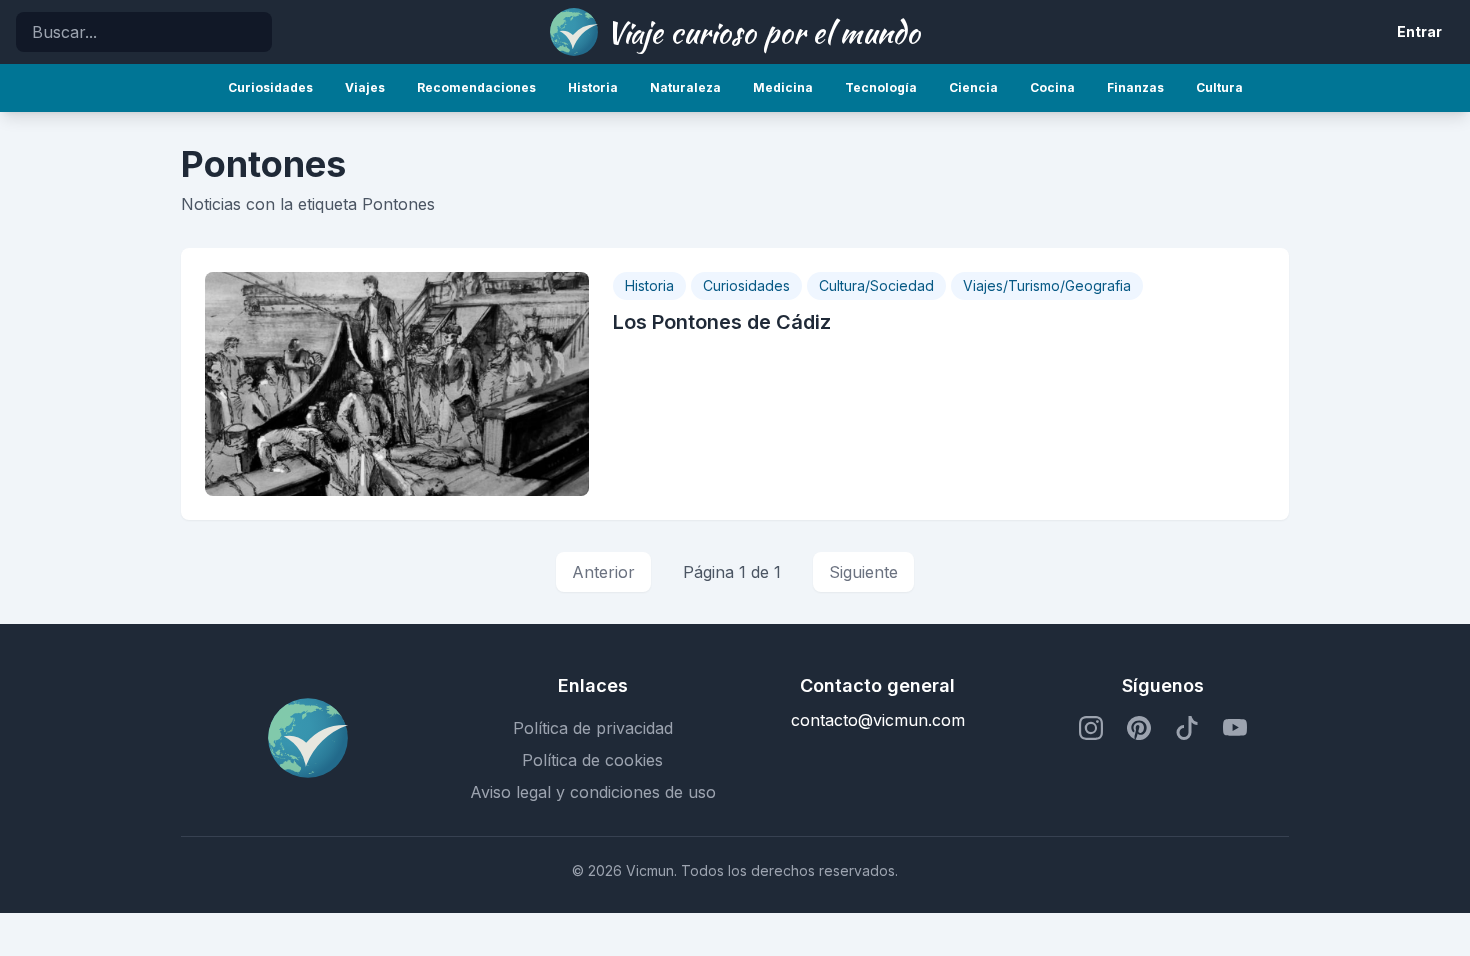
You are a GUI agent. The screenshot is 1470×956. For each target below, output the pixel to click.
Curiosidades (746, 285)
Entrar (1419, 31)
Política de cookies (592, 760)
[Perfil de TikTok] (1187, 728)
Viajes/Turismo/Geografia (1047, 285)
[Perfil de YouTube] (1235, 728)
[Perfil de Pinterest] (1139, 728)
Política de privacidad (593, 728)
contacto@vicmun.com (878, 720)
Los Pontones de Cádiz (722, 322)
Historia (649, 285)
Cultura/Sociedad (876, 285)
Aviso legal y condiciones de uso (593, 792)
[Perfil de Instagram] (1091, 728)
